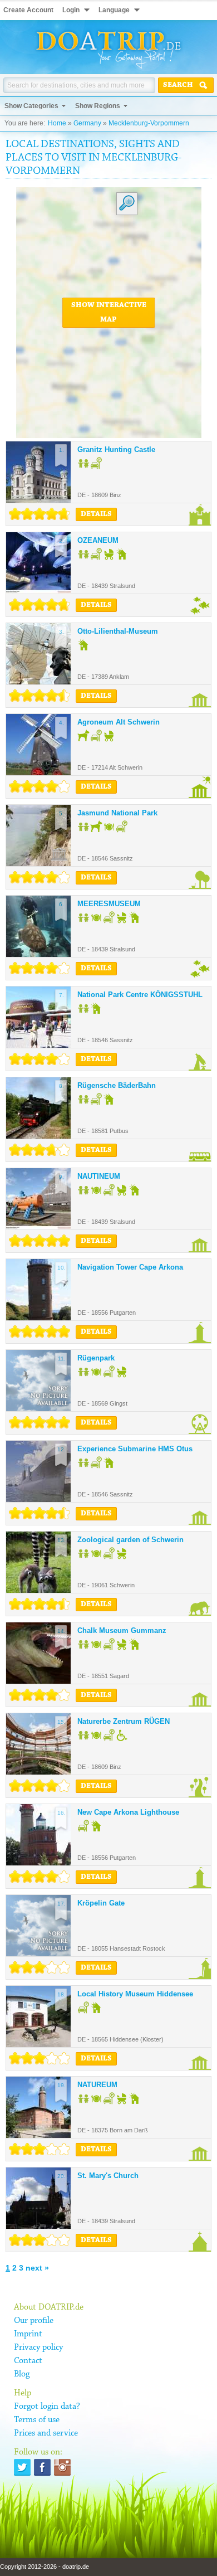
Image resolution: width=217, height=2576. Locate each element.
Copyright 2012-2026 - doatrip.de (45, 2567)
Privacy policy (38, 2347)
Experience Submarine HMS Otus (135, 1449)
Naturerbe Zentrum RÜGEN (124, 1721)
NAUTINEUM (99, 1176)
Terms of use (37, 2420)
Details (96, 514)
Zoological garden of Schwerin (130, 1540)
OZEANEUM (98, 540)
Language (114, 10)
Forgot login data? (47, 2407)
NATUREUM (97, 2085)
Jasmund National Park (117, 813)
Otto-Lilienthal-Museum (118, 631)
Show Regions (98, 106)
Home (57, 123)
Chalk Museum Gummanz (122, 1630)
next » (37, 2268)
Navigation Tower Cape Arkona (130, 1267)
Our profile (34, 2321)
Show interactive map (109, 313)
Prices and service (46, 2433)
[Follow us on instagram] (62, 2467)
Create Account (28, 10)
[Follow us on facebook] (42, 2467)
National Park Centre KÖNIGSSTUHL (140, 995)
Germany (87, 123)
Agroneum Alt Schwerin (119, 722)
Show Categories (31, 106)
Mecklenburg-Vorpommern (149, 123)
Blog (22, 2374)
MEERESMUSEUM (109, 904)
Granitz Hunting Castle (116, 449)
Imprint (28, 2334)
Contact (28, 2361)
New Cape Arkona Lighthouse (128, 1812)
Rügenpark (96, 1358)
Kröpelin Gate (101, 1903)
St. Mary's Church (108, 2176)
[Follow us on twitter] (22, 2467)
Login (71, 10)
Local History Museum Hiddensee (135, 1994)
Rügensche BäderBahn (117, 1085)
